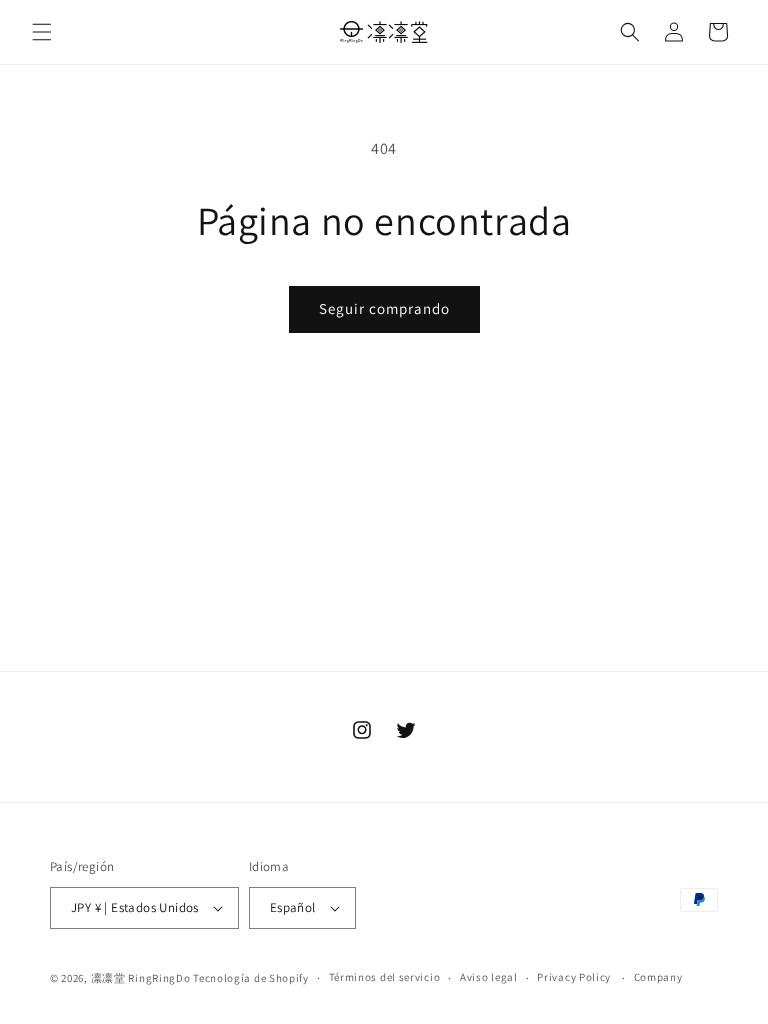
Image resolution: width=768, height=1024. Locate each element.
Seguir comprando (384, 308)
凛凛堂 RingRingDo (141, 978)
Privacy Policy (574, 977)
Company (658, 977)
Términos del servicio (385, 977)
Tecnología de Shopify (251, 978)
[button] (42, 32)
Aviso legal (489, 977)
